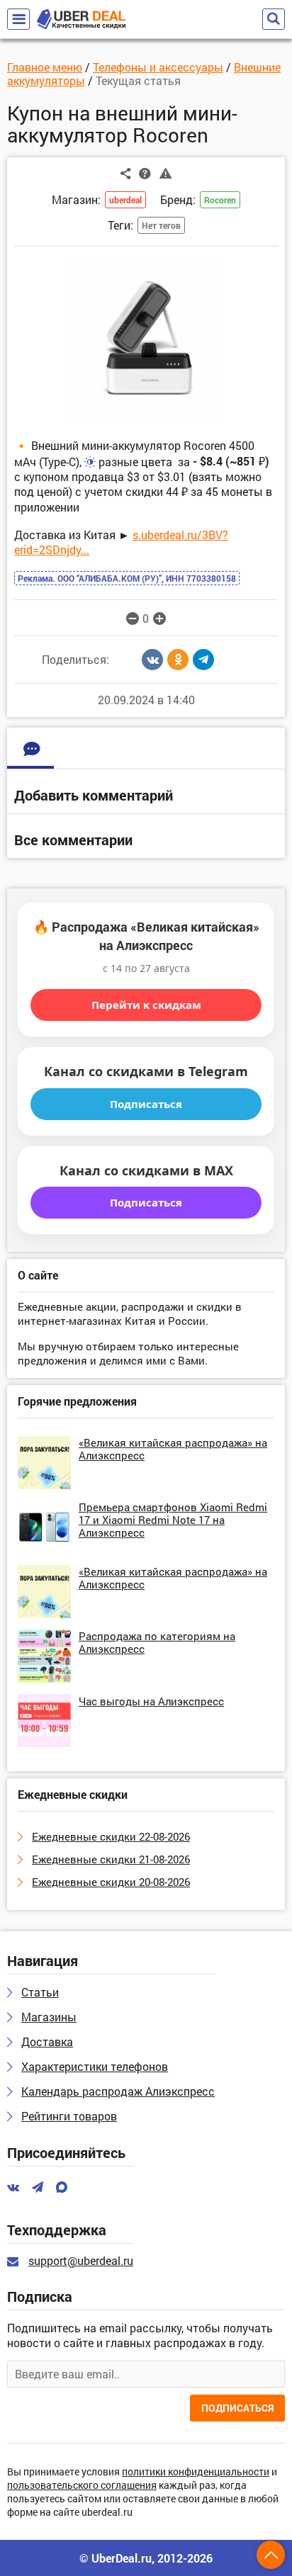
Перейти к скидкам (146, 1005)
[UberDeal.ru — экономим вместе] (81, 19)
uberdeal (125, 200)
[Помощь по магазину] (145, 173)
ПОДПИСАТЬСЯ (237, 2408)
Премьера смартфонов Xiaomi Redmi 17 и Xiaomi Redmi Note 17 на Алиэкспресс (173, 1520)
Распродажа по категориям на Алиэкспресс (157, 1642)
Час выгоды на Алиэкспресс (151, 1701)
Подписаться (146, 1104)
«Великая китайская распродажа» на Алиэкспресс (173, 1449)
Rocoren (220, 200)
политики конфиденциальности (196, 2472)
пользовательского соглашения (82, 2486)
